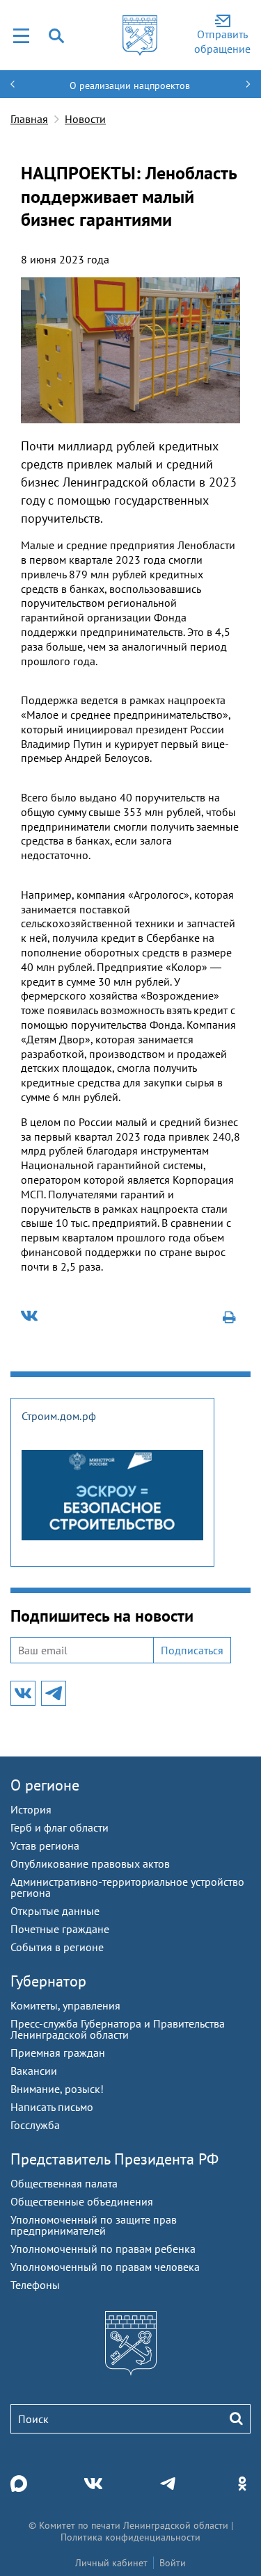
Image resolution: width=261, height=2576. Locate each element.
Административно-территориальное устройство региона (127, 1887)
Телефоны (35, 2285)
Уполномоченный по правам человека (105, 2267)
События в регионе (57, 1947)
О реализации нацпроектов (130, 85)
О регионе (45, 1785)
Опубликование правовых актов (90, 1864)
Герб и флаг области (60, 1827)
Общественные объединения (82, 2201)
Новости (85, 119)
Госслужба (35, 2125)
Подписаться (192, 1650)
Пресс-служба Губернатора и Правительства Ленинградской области (118, 2029)
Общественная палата (64, 2183)
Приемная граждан (58, 2053)
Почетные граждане (60, 1929)
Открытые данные (55, 1911)
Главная (29, 119)
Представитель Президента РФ (114, 2159)
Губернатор (48, 1981)
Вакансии (34, 2071)
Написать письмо (52, 2107)
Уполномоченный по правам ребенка (103, 2249)
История (31, 1809)
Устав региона (45, 1845)
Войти (173, 2563)
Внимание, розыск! (57, 2089)
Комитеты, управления (65, 2005)
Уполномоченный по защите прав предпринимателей (94, 2225)
